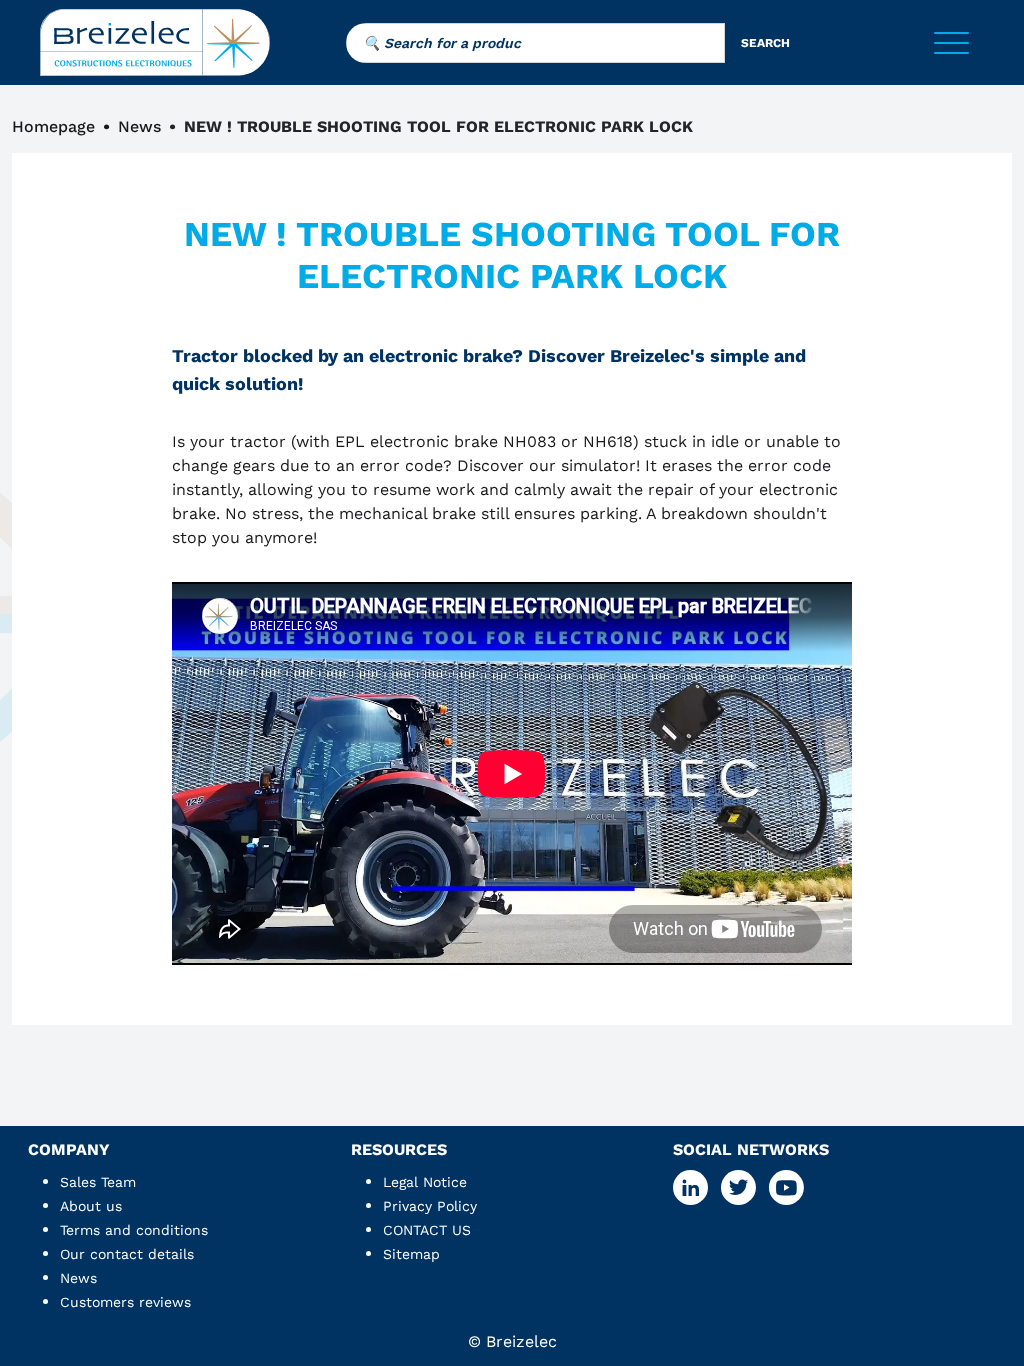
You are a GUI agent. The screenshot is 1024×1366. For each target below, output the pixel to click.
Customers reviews (125, 1302)
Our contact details (127, 1254)
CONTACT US (427, 1230)
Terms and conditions (134, 1230)
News (139, 126)
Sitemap (411, 1254)
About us (91, 1206)
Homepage (53, 126)
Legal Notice (425, 1182)
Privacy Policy (430, 1206)
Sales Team (98, 1182)
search (765, 43)
